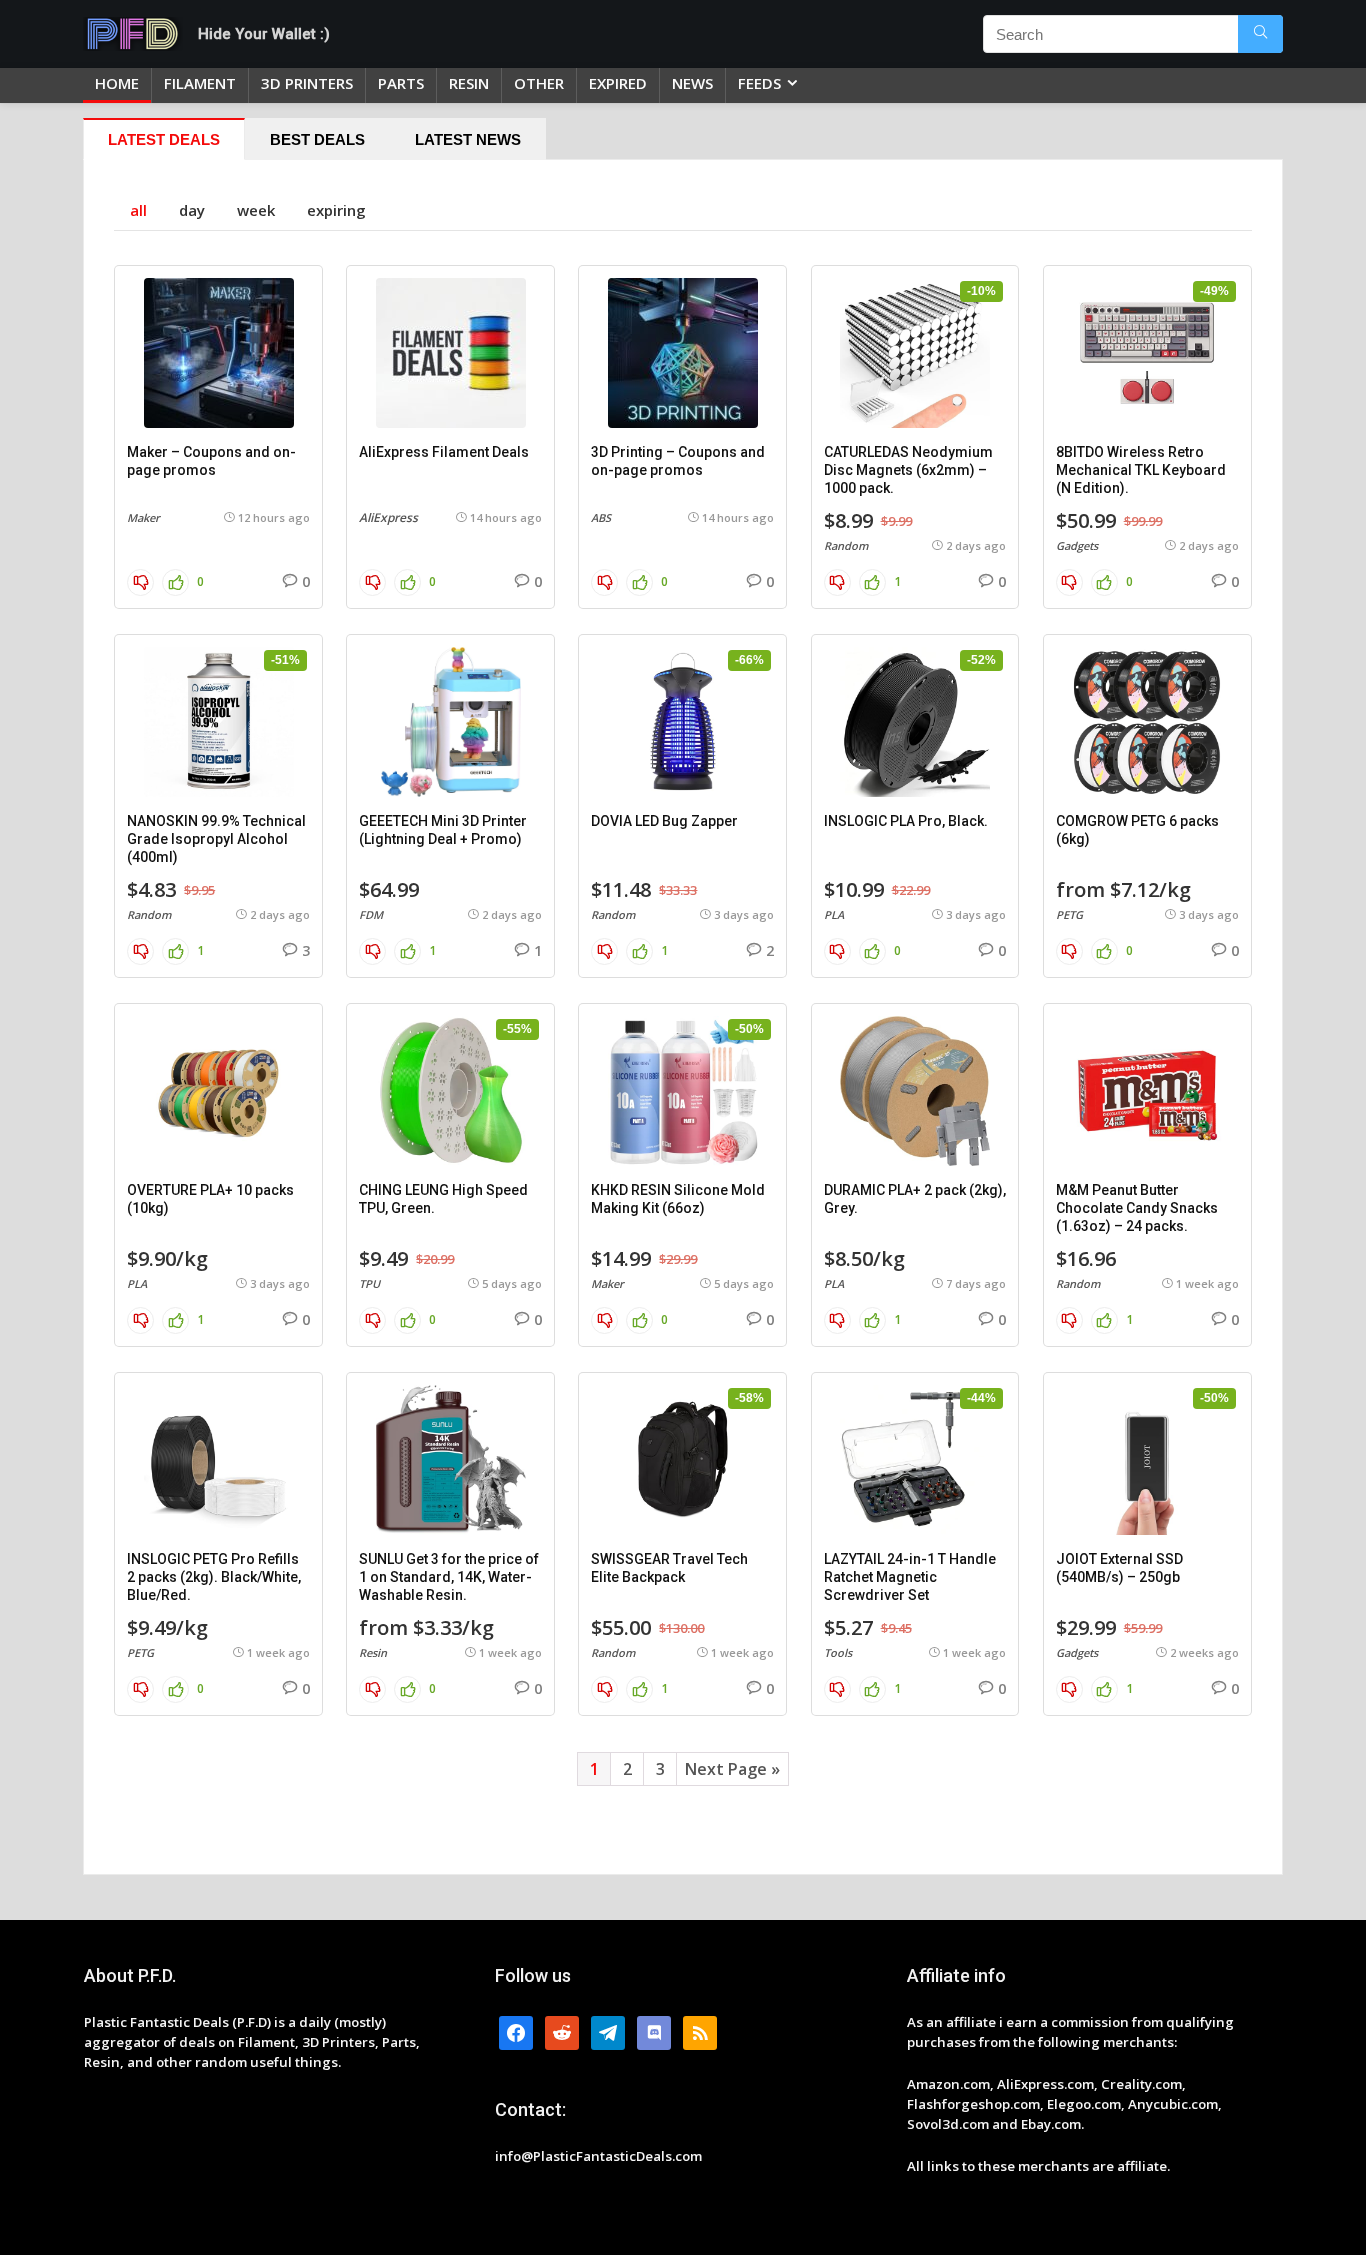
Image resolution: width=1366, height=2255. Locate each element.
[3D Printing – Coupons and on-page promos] (682, 353)
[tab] (164, 139)
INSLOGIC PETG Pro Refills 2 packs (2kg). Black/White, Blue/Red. (214, 1577)
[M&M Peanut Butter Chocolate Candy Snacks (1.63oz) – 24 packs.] (1147, 1091)
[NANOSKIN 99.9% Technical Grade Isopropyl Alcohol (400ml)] (218, 722)
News (692, 83)
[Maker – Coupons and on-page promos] (218, 353)
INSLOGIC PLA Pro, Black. (906, 821)
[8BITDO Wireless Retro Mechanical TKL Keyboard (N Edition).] (1147, 353)
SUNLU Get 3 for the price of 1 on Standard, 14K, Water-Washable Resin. (449, 1577)
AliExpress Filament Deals (444, 452)
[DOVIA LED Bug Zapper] (682, 722)
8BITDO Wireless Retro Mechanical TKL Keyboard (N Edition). (1141, 470)
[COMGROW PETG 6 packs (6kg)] (1147, 722)
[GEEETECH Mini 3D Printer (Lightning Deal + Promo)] (450, 722)
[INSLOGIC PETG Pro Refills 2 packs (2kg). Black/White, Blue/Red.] (218, 1460)
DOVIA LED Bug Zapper (664, 821)
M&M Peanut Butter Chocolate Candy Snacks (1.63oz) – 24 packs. (1137, 1208)
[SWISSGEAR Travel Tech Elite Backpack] (682, 1460)
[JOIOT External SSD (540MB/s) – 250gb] (1147, 1460)
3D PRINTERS (307, 83)
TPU (369, 1283)
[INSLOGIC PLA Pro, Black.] (915, 722)
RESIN (469, 83)
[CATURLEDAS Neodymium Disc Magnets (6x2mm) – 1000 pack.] (915, 353)
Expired (618, 83)
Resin (373, 1652)
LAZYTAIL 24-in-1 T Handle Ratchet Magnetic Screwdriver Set (910, 1577)
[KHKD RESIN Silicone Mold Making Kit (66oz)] (682, 1091)
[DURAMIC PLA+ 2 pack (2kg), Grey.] (915, 1091)
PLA (834, 914)
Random (846, 545)
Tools (838, 1652)
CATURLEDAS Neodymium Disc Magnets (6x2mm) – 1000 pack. (908, 470)
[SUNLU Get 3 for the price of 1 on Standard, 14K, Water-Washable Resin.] (450, 1460)
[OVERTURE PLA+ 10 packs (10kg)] (218, 1091)
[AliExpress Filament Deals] (450, 353)
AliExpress (388, 517)
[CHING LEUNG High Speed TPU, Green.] (450, 1091)
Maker (143, 517)
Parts (401, 83)
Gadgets (1077, 545)
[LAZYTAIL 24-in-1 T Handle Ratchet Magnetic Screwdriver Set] (915, 1460)
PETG (1069, 914)
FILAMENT (200, 83)
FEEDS (759, 83)
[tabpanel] (683, 1017)
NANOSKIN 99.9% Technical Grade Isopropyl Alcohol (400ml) (216, 839)
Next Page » (732, 1769)
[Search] (1260, 34)
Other (539, 83)
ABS (601, 517)
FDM (371, 914)
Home (117, 83)
